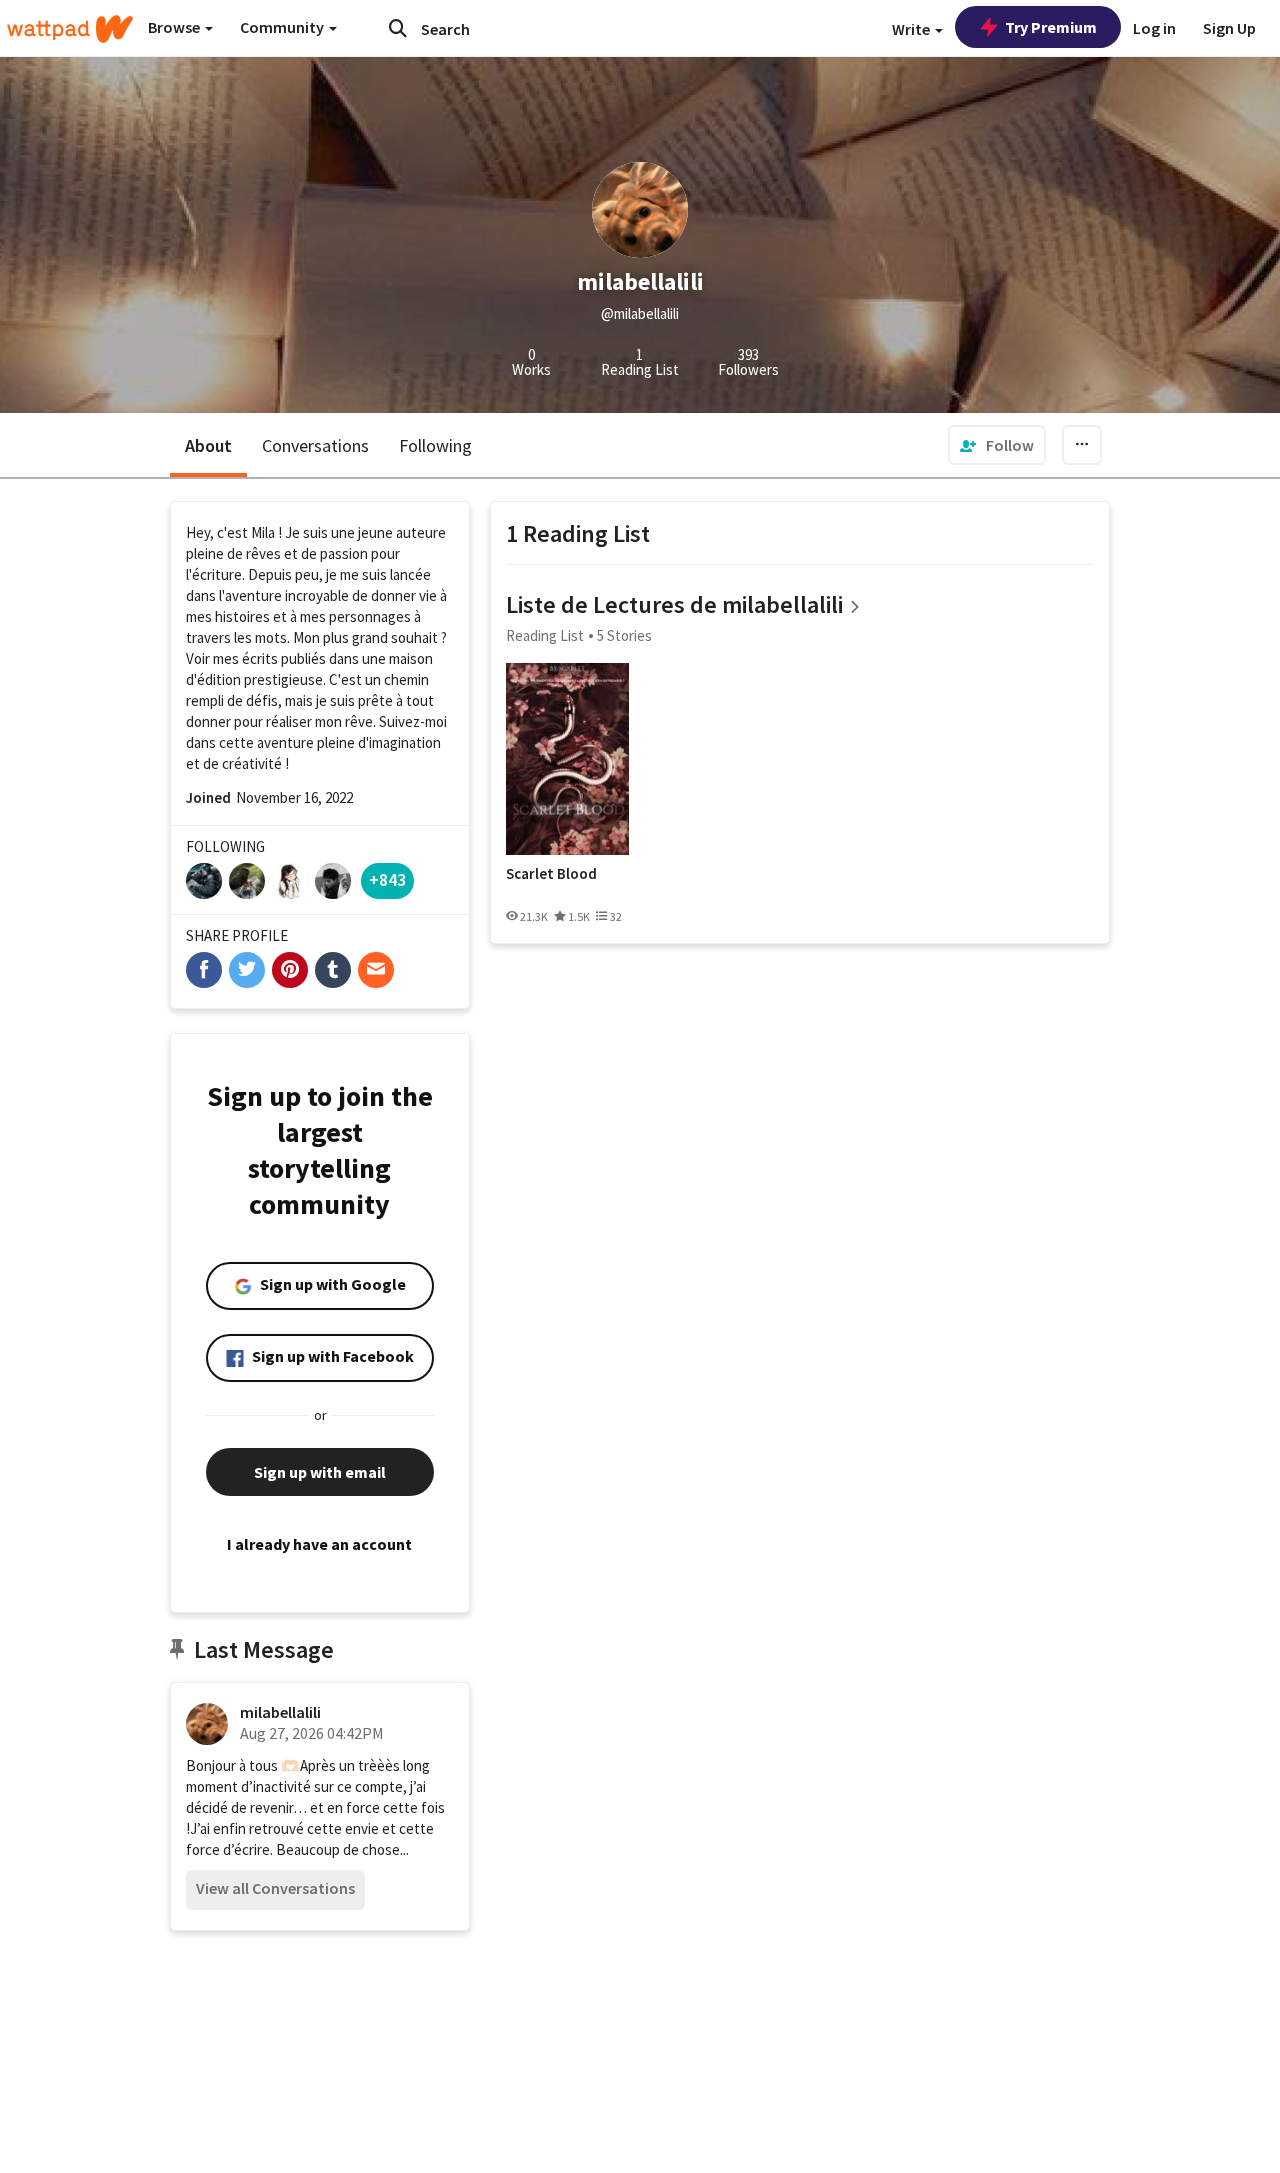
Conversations (315, 445)
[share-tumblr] (333, 970)
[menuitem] (997, 445)
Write (912, 29)
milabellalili (280, 1712)
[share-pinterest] (290, 970)
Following (435, 445)
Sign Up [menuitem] (1229, 28)
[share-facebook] (204, 970)
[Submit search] (398, 28)
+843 (387, 879)
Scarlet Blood (551, 874)
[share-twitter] (247, 970)
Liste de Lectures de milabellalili (674, 604)
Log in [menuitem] (1154, 28)
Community (283, 27)
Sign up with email (320, 1472)
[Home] (70, 29)
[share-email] (376, 970)
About (208, 445)
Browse (175, 27)
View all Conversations (275, 1888)
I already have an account (319, 1544)
